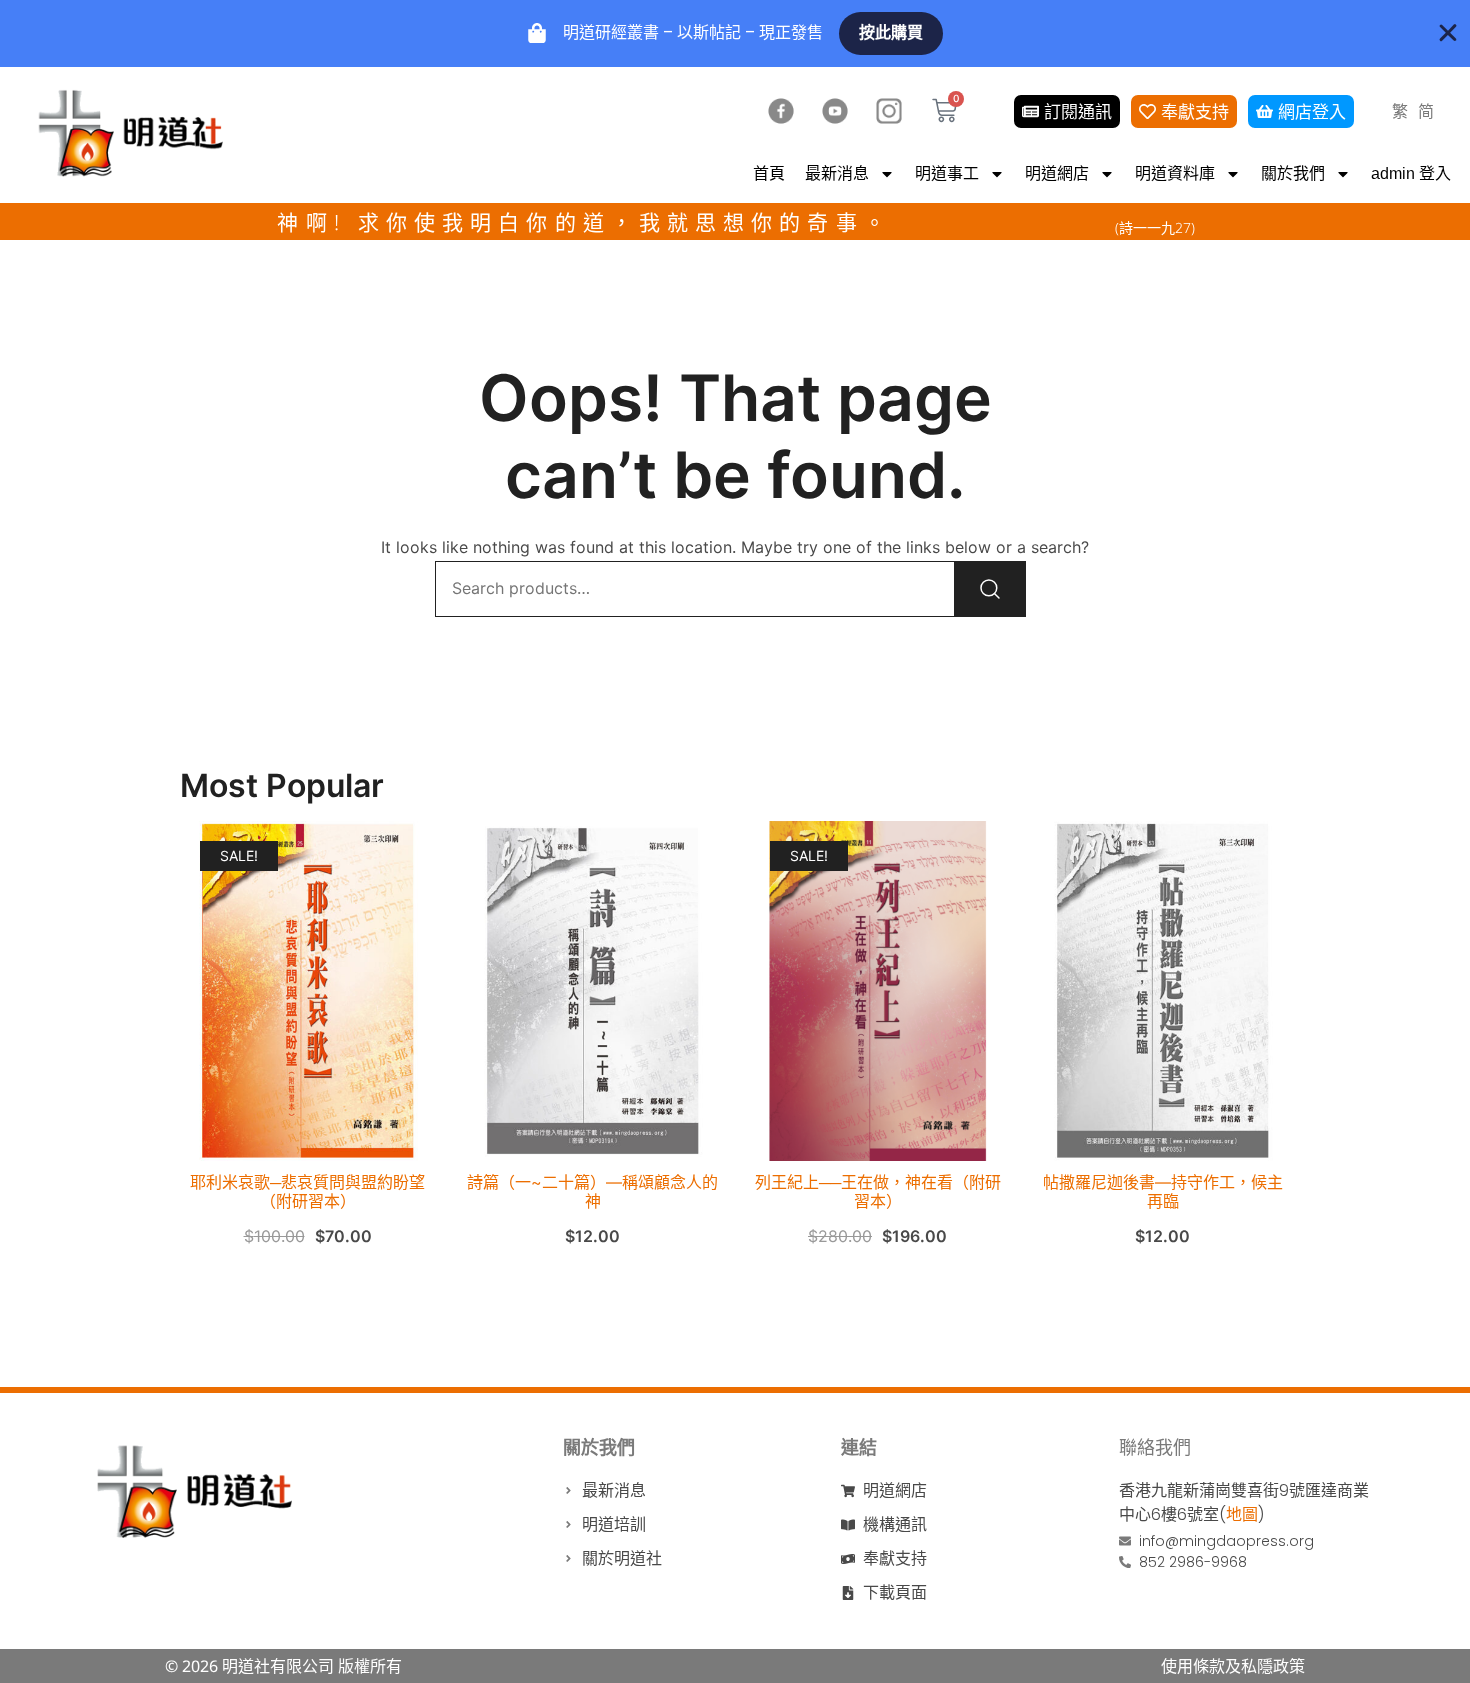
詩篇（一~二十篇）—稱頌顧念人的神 (592, 1191)
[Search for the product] (990, 589)
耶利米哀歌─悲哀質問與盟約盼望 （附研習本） (307, 1191)
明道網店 (1057, 173)
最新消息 (837, 173)
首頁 (769, 173)
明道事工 (947, 173)
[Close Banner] (1448, 33)
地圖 (1242, 1514)
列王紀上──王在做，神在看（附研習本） (878, 1191)
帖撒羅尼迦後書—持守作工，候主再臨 (1163, 1191)
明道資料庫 (1175, 173)
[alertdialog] (735, 33)
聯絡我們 (1155, 1447)
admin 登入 (1411, 173)
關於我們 (1293, 173)
